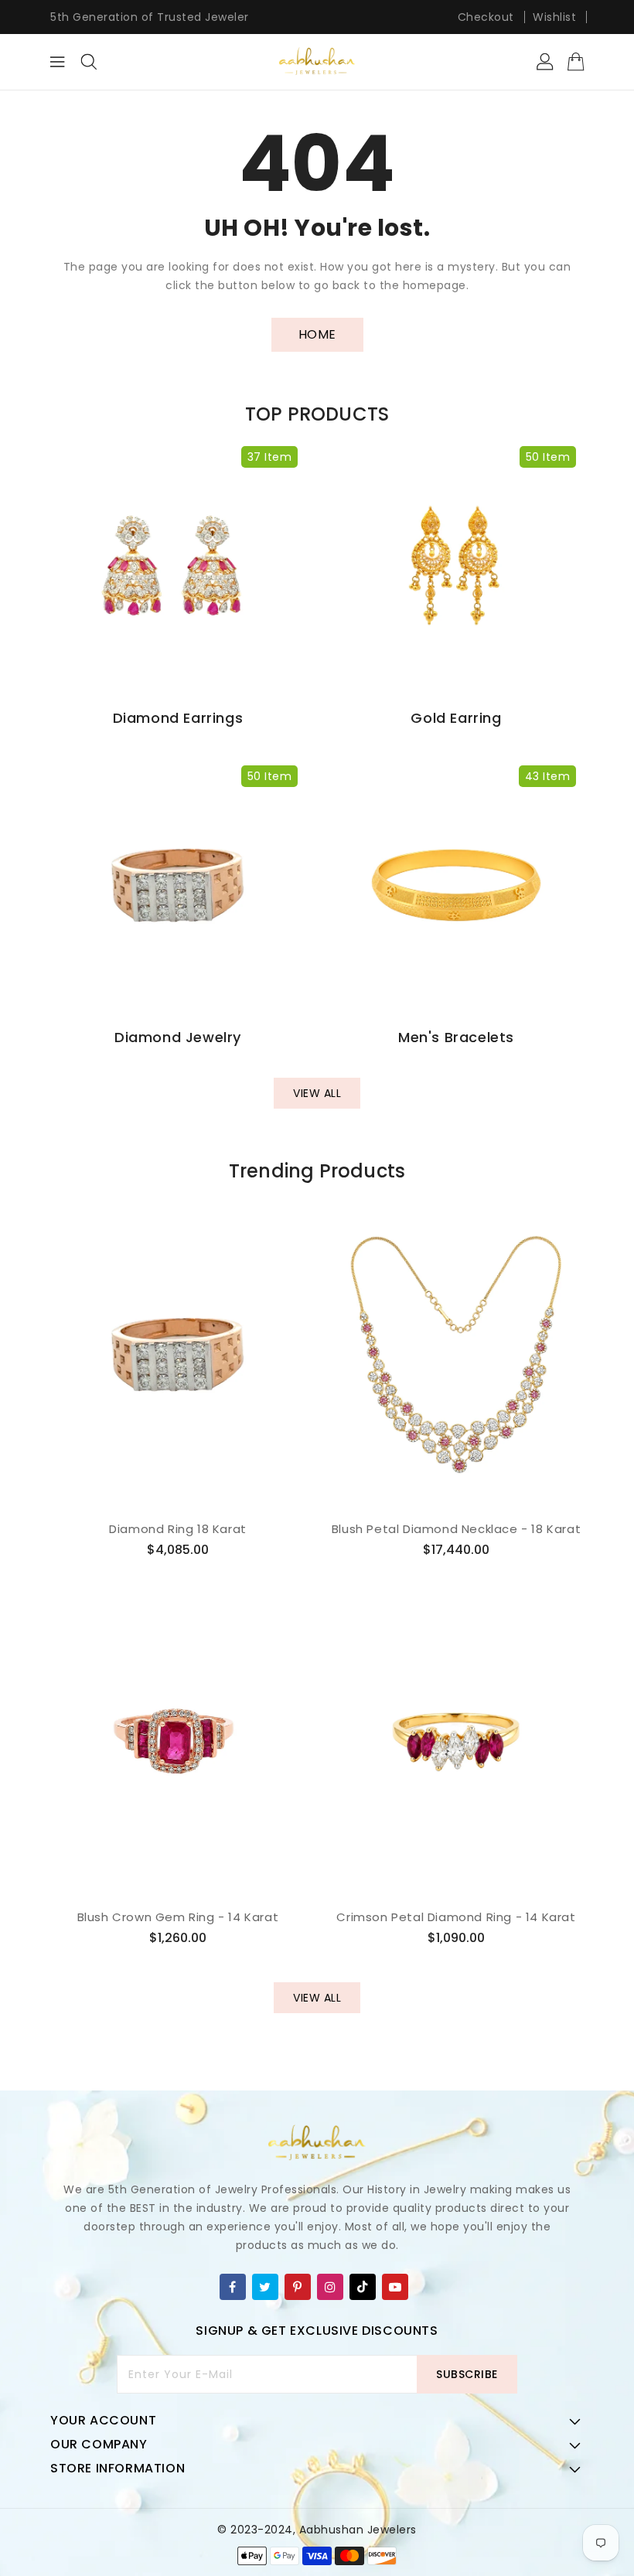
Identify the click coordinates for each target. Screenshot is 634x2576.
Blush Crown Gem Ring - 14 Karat (178, 1917)
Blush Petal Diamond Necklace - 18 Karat (456, 1529)
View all (317, 1093)
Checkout (486, 17)
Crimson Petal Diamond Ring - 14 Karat (456, 1917)
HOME (317, 334)
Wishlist (554, 17)
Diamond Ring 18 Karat (178, 1529)
